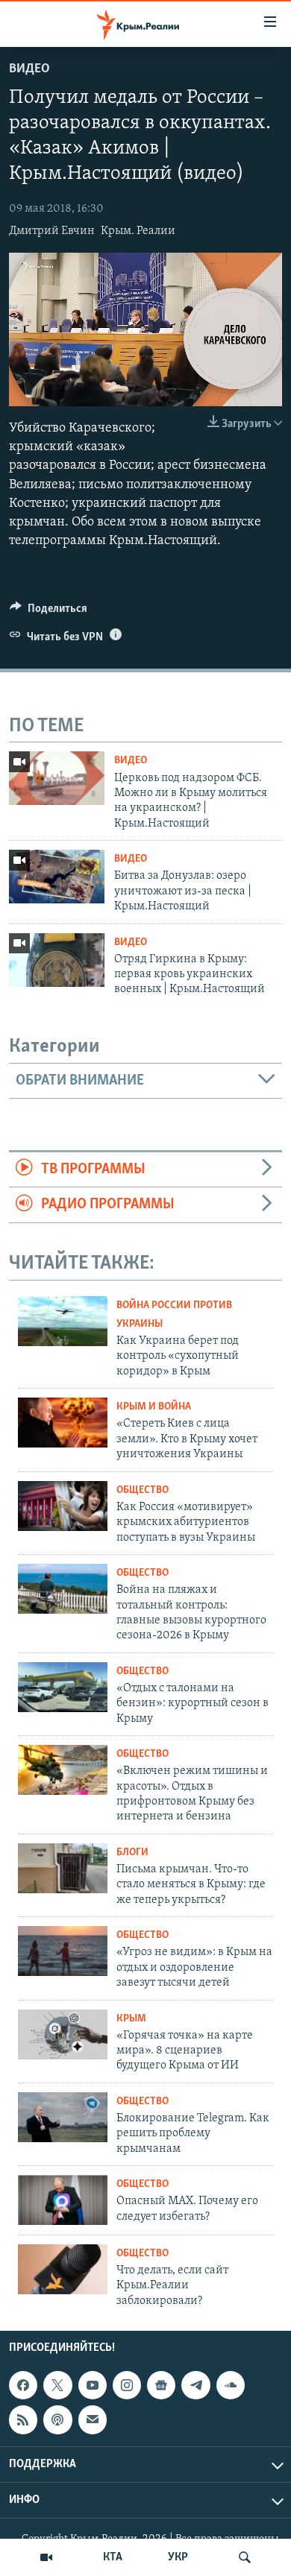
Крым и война (154, 1407)
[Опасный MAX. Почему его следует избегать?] (63, 2200)
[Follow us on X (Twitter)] (57, 2385)
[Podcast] (57, 2419)
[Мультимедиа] (46, 2557)
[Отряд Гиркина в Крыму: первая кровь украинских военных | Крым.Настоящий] (57, 960)
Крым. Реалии (138, 231)
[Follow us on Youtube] (93, 2385)
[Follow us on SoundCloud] (231, 2385)
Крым (131, 2019)
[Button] (48, 612)
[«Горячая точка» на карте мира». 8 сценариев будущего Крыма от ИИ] (63, 2034)
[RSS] (23, 2419)
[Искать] (245, 2557)
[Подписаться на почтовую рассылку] (93, 2419)
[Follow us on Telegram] (195, 2385)
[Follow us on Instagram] (127, 2385)
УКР (178, 2557)
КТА (113, 2557)
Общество (143, 1490)
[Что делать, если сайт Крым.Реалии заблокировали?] (63, 2269)
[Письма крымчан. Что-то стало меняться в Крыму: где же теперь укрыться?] (63, 1868)
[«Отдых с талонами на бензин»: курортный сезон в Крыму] (63, 1687)
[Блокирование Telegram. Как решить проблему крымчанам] (63, 2117)
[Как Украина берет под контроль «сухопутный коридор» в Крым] (63, 1321)
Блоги (132, 1853)
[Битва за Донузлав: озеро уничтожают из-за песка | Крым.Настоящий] (57, 877)
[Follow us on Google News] (161, 2385)
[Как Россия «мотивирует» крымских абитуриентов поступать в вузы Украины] (63, 1506)
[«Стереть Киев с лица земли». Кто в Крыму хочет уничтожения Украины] (63, 1423)
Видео (29, 69)
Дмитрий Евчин (52, 231)
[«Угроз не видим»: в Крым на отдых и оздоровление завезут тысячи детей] (63, 1951)
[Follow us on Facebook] (23, 2385)
